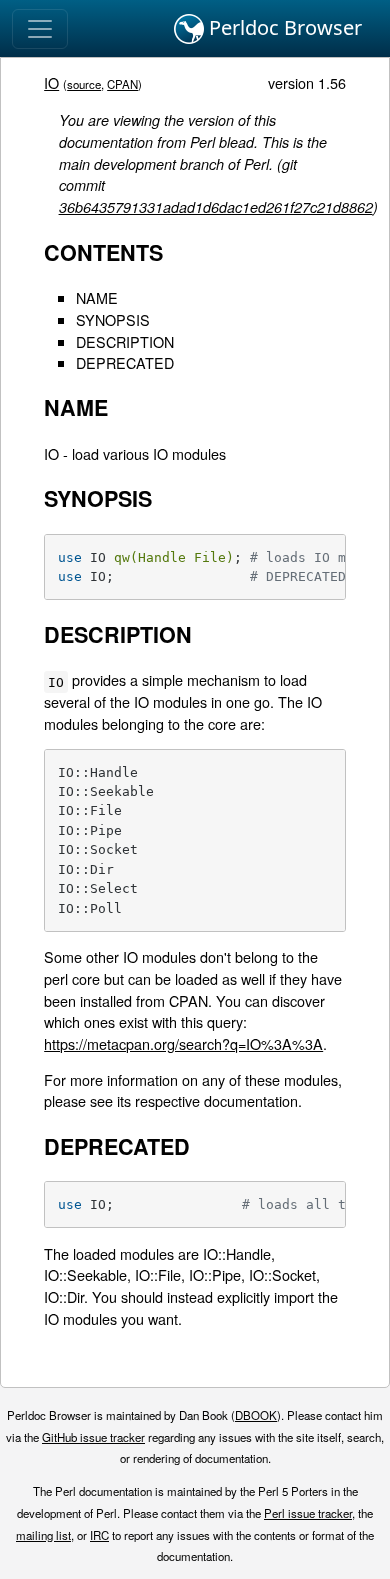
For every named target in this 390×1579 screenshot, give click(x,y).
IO (51, 82)
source (84, 84)
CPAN (122, 84)
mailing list (43, 1535)
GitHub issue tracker (93, 1437)
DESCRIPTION (125, 341)
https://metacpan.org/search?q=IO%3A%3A (183, 1043)
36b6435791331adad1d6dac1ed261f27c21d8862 (216, 207)
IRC (99, 1535)
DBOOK (256, 1415)
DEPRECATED (125, 362)
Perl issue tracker (308, 1513)
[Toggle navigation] (40, 29)
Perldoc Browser (283, 27)
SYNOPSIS (113, 319)
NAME (97, 297)
